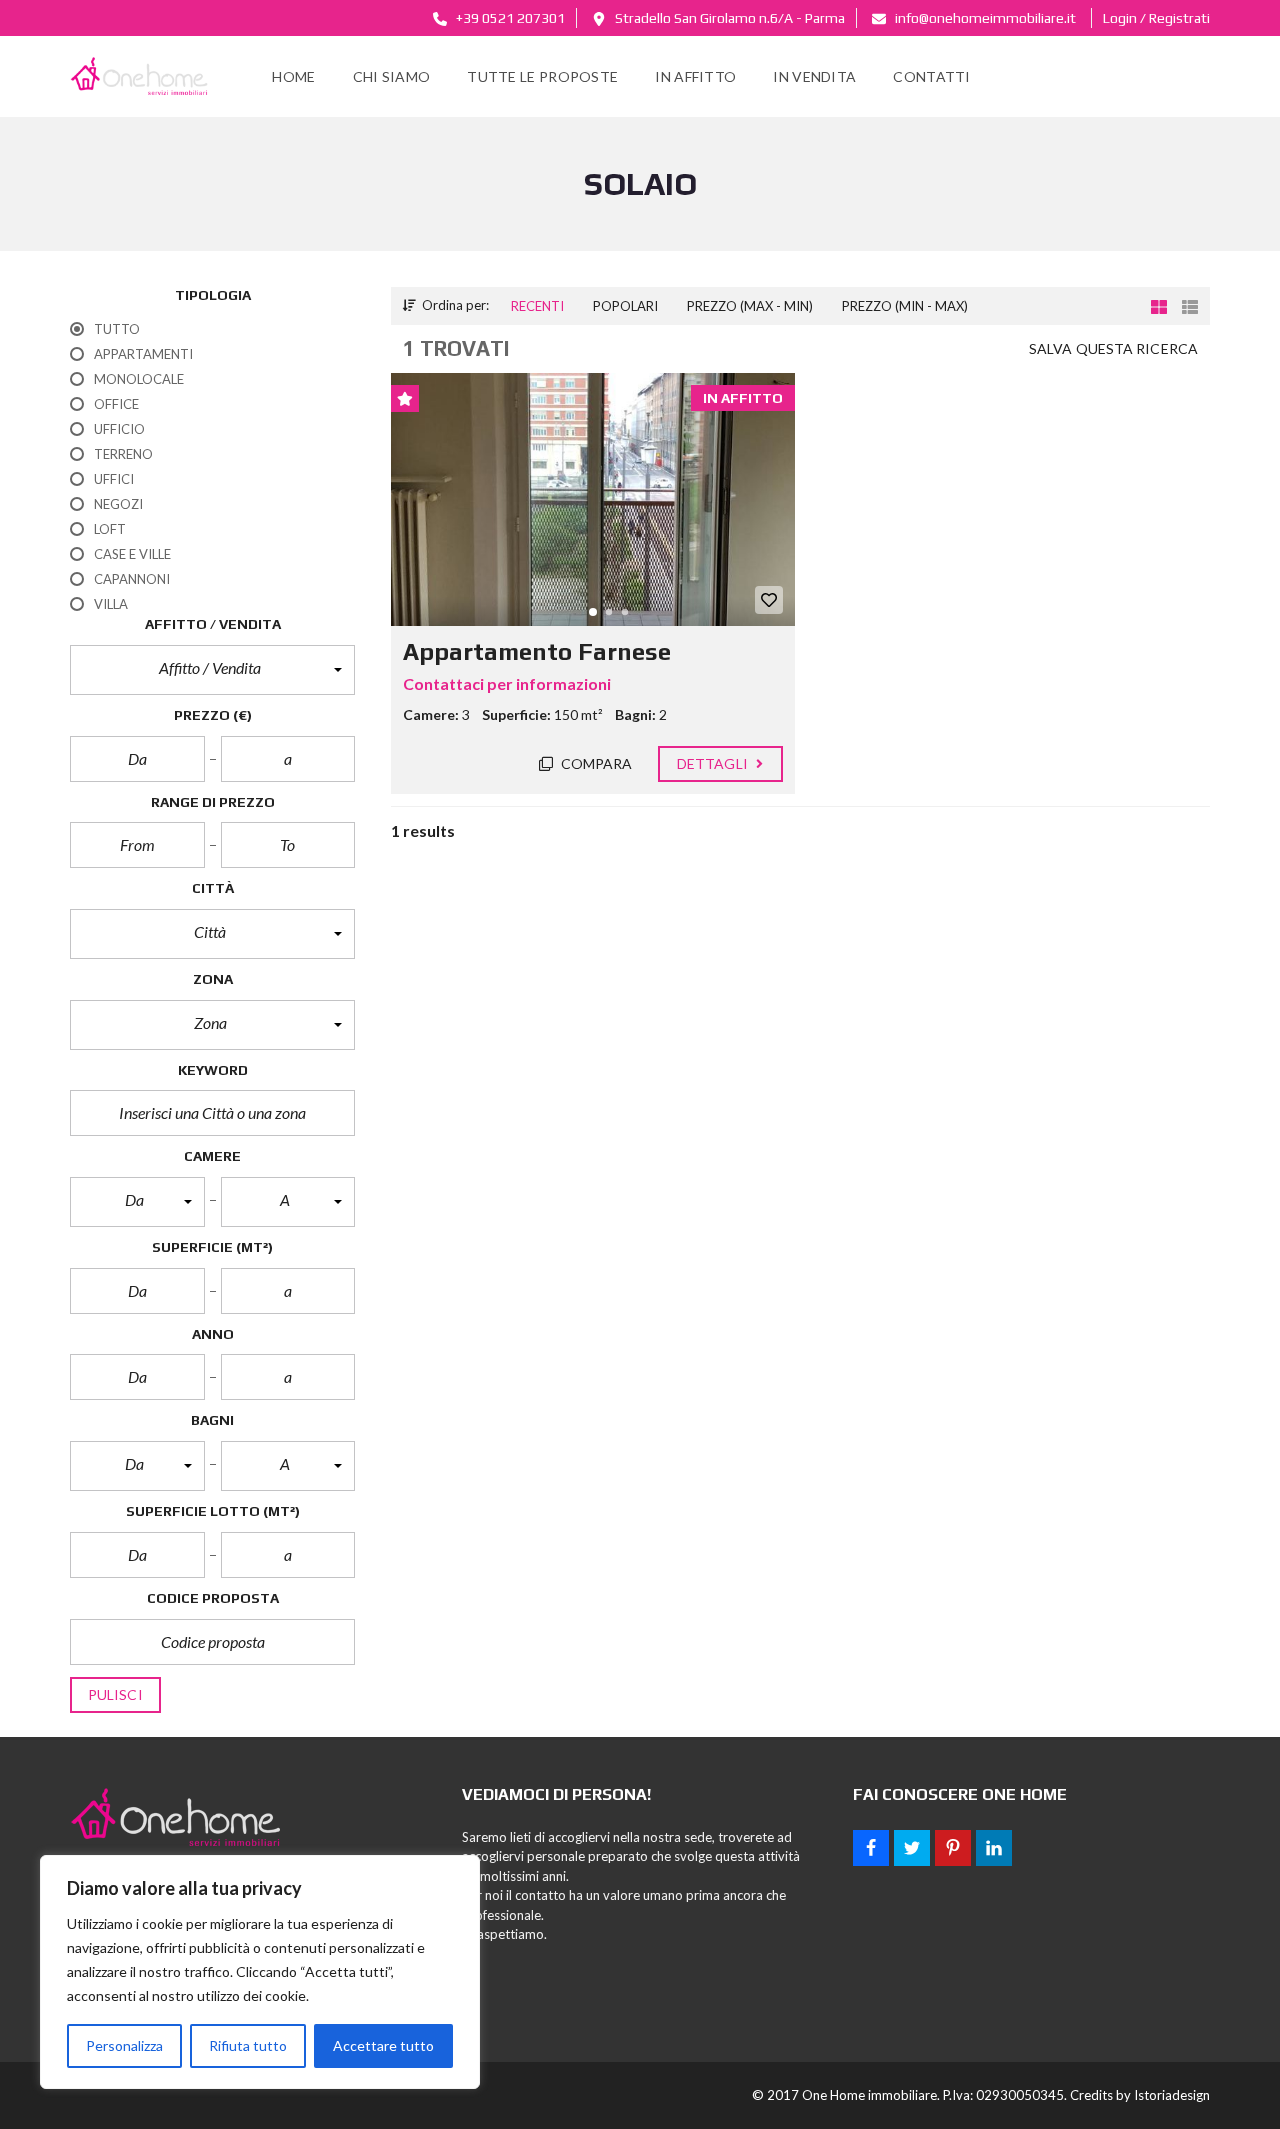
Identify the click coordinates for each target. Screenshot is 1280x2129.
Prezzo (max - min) (750, 306)
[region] (260, 1972)
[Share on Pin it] (953, 1848)
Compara (595, 763)
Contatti (931, 76)
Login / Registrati (1156, 18)
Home (293, 76)
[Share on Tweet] (912, 1848)
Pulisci (115, 1694)
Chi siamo (392, 76)
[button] (212, 670)
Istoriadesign (1172, 2095)
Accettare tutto (383, 2045)
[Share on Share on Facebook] (871, 1848)
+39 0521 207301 (509, 18)
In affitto (695, 76)
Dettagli (714, 763)
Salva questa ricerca (1113, 348)
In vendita (814, 76)
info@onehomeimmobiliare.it (984, 18)
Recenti (537, 306)
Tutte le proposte (542, 76)
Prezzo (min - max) (905, 306)
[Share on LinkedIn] (994, 1848)
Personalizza (124, 2045)
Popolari (625, 306)
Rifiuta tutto (248, 2045)
